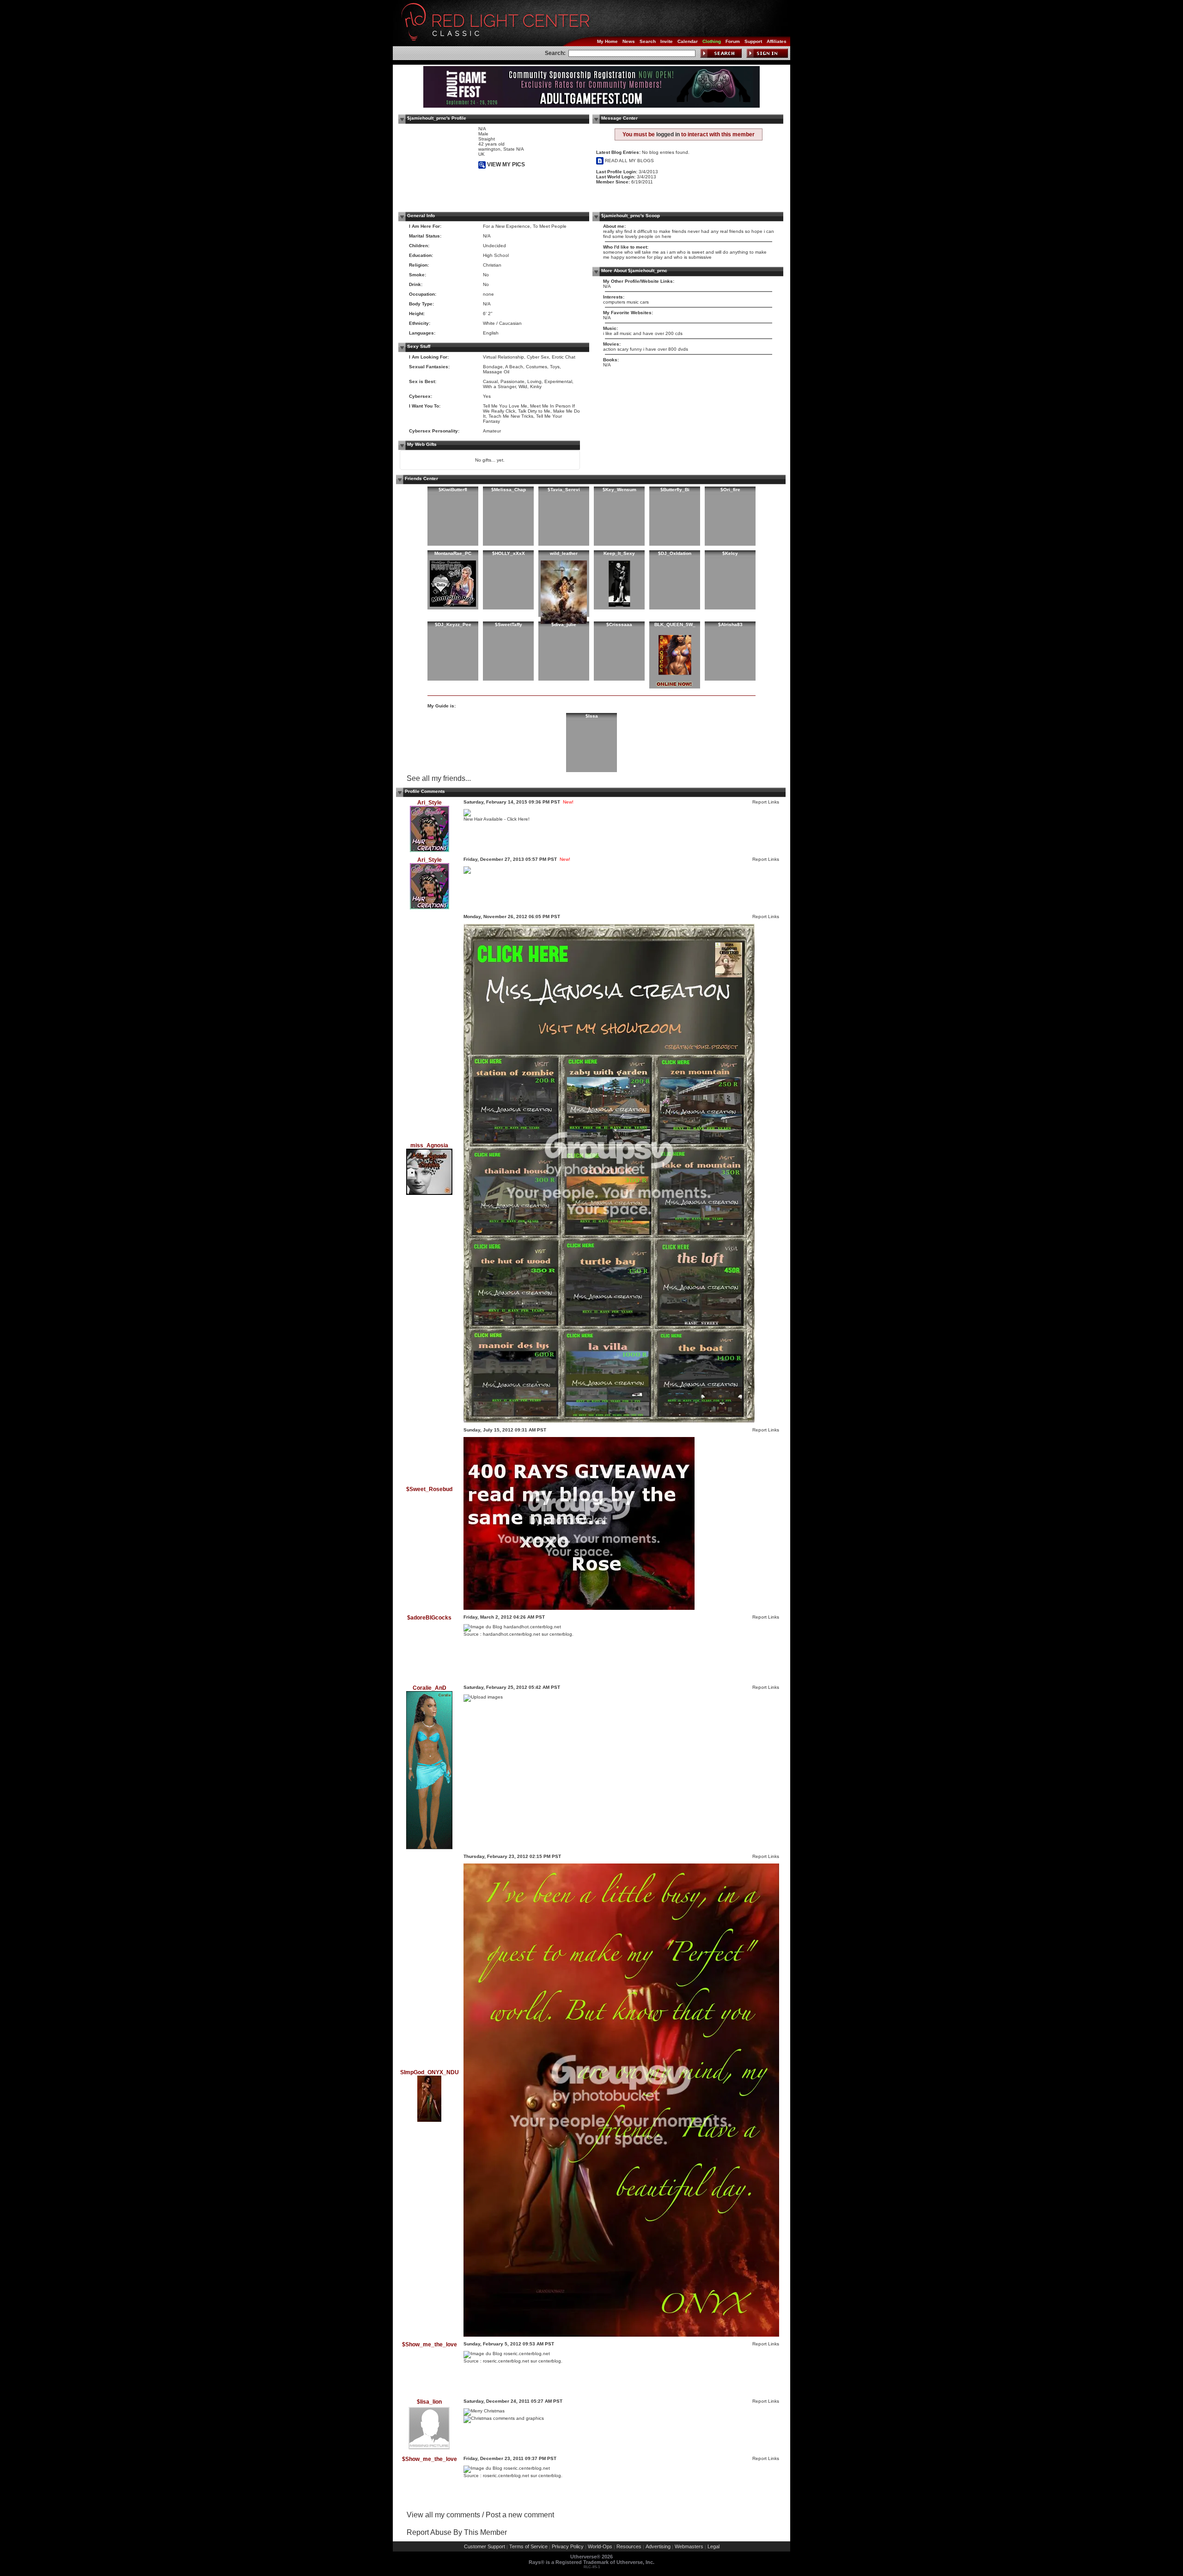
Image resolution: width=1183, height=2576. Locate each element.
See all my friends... (439, 778)
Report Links (766, 802)
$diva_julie (564, 624)
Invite (667, 41)
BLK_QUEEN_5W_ (675, 624)
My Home (607, 41)
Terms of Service (528, 2546)
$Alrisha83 (730, 624)
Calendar (688, 41)
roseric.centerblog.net (506, 2361)
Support (753, 41)
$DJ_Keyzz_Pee (453, 624)
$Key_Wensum (619, 490)
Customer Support (485, 2546)
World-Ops (600, 2546)
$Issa (592, 716)
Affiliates (777, 41)
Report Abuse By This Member (457, 2532)
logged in (668, 134)
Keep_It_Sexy (619, 553)
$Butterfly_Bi (675, 490)
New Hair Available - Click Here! (497, 819)
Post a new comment (520, 2515)
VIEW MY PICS (505, 164)
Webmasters (689, 2546)
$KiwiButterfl (453, 490)
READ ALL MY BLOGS (629, 161)
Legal (713, 2546)
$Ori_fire (730, 490)
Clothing (712, 41)
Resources (629, 2546)
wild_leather (564, 553)
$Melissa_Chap (509, 490)
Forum (733, 41)
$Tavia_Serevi (564, 490)
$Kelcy (730, 553)
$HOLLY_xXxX (509, 553)
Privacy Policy (568, 2546)
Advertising (658, 2546)
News (629, 41)
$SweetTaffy (509, 624)
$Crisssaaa (619, 624)
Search (648, 41)
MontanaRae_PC (453, 553)
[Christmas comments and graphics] (504, 2418)
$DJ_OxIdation (675, 553)
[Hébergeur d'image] (483, 1697)
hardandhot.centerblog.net (512, 1634)
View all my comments (443, 2515)
